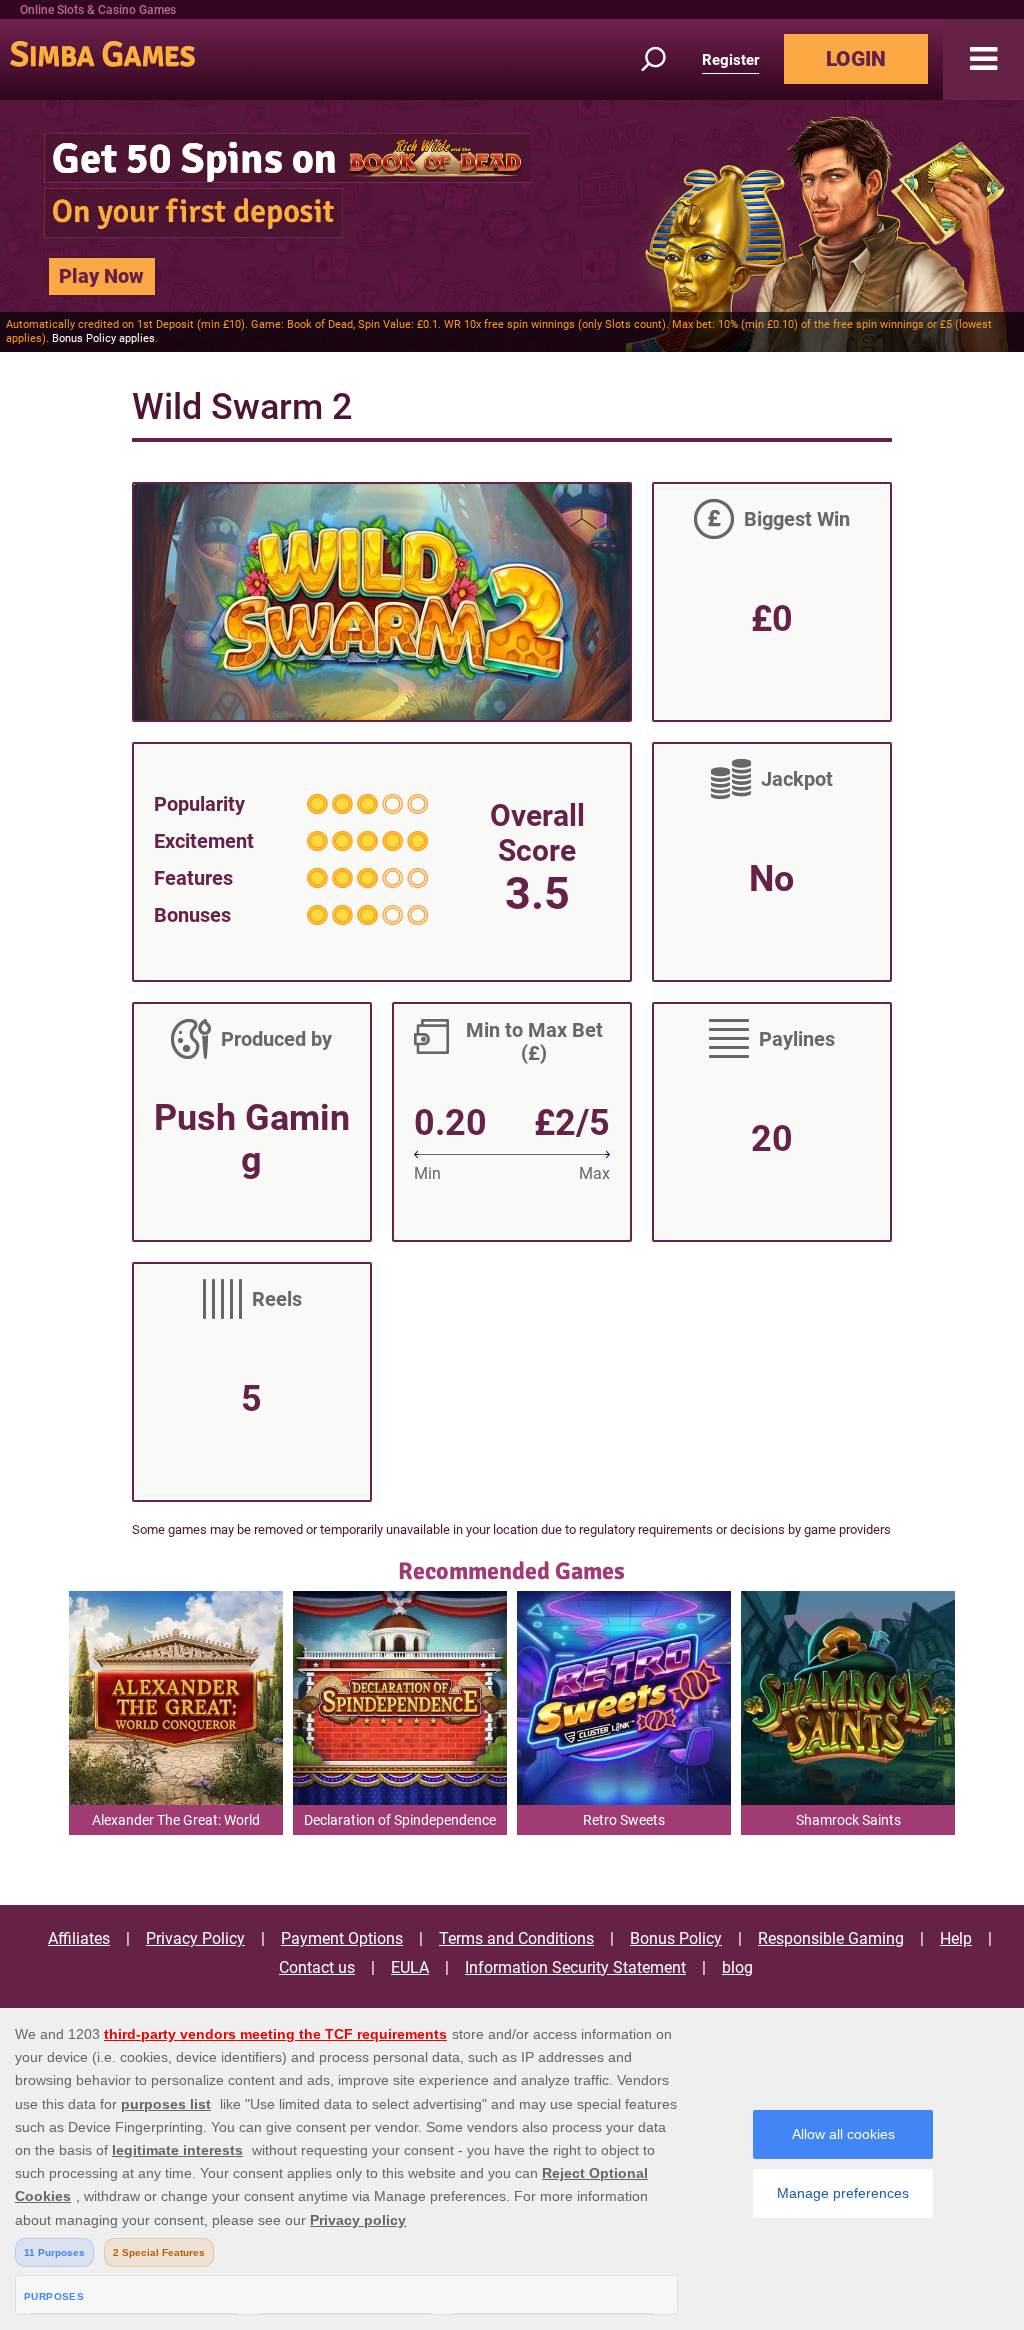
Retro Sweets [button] (624, 1820)
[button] (983, 59)
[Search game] (665, 59)
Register (730, 60)
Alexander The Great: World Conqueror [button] (176, 1823)
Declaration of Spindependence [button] (400, 1820)
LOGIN (856, 59)
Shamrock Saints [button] (848, 1820)
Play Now (101, 276)
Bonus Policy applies (103, 338)
